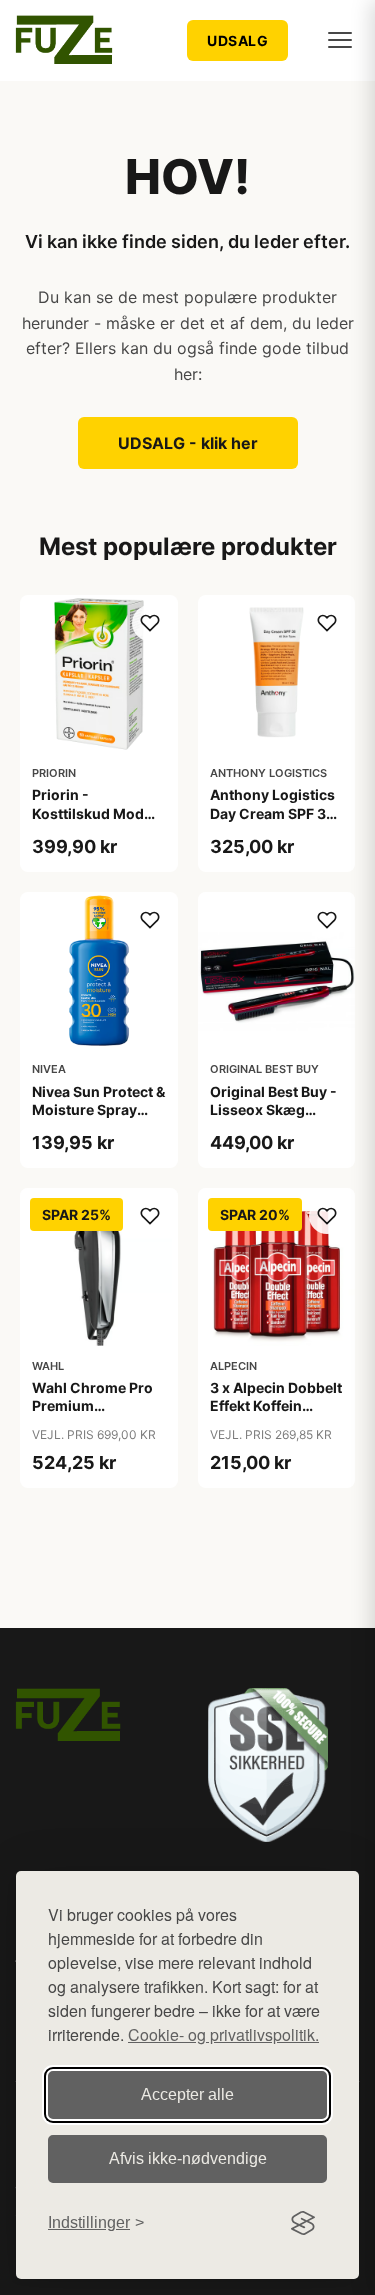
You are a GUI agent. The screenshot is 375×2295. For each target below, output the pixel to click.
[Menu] (340, 40)
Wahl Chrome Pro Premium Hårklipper (92, 1405)
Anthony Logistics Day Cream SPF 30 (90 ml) (273, 812)
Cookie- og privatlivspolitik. (223, 2034)
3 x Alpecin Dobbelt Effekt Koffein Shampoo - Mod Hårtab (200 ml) (276, 1415)
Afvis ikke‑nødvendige (188, 2158)
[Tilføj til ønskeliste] (150, 623)
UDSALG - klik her (188, 443)
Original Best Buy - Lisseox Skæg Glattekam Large (273, 1109)
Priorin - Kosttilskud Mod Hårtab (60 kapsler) (88, 822)
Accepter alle (187, 2094)
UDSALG (237, 40)
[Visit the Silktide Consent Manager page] (303, 2223)
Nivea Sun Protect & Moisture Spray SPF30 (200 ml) (98, 1109)
